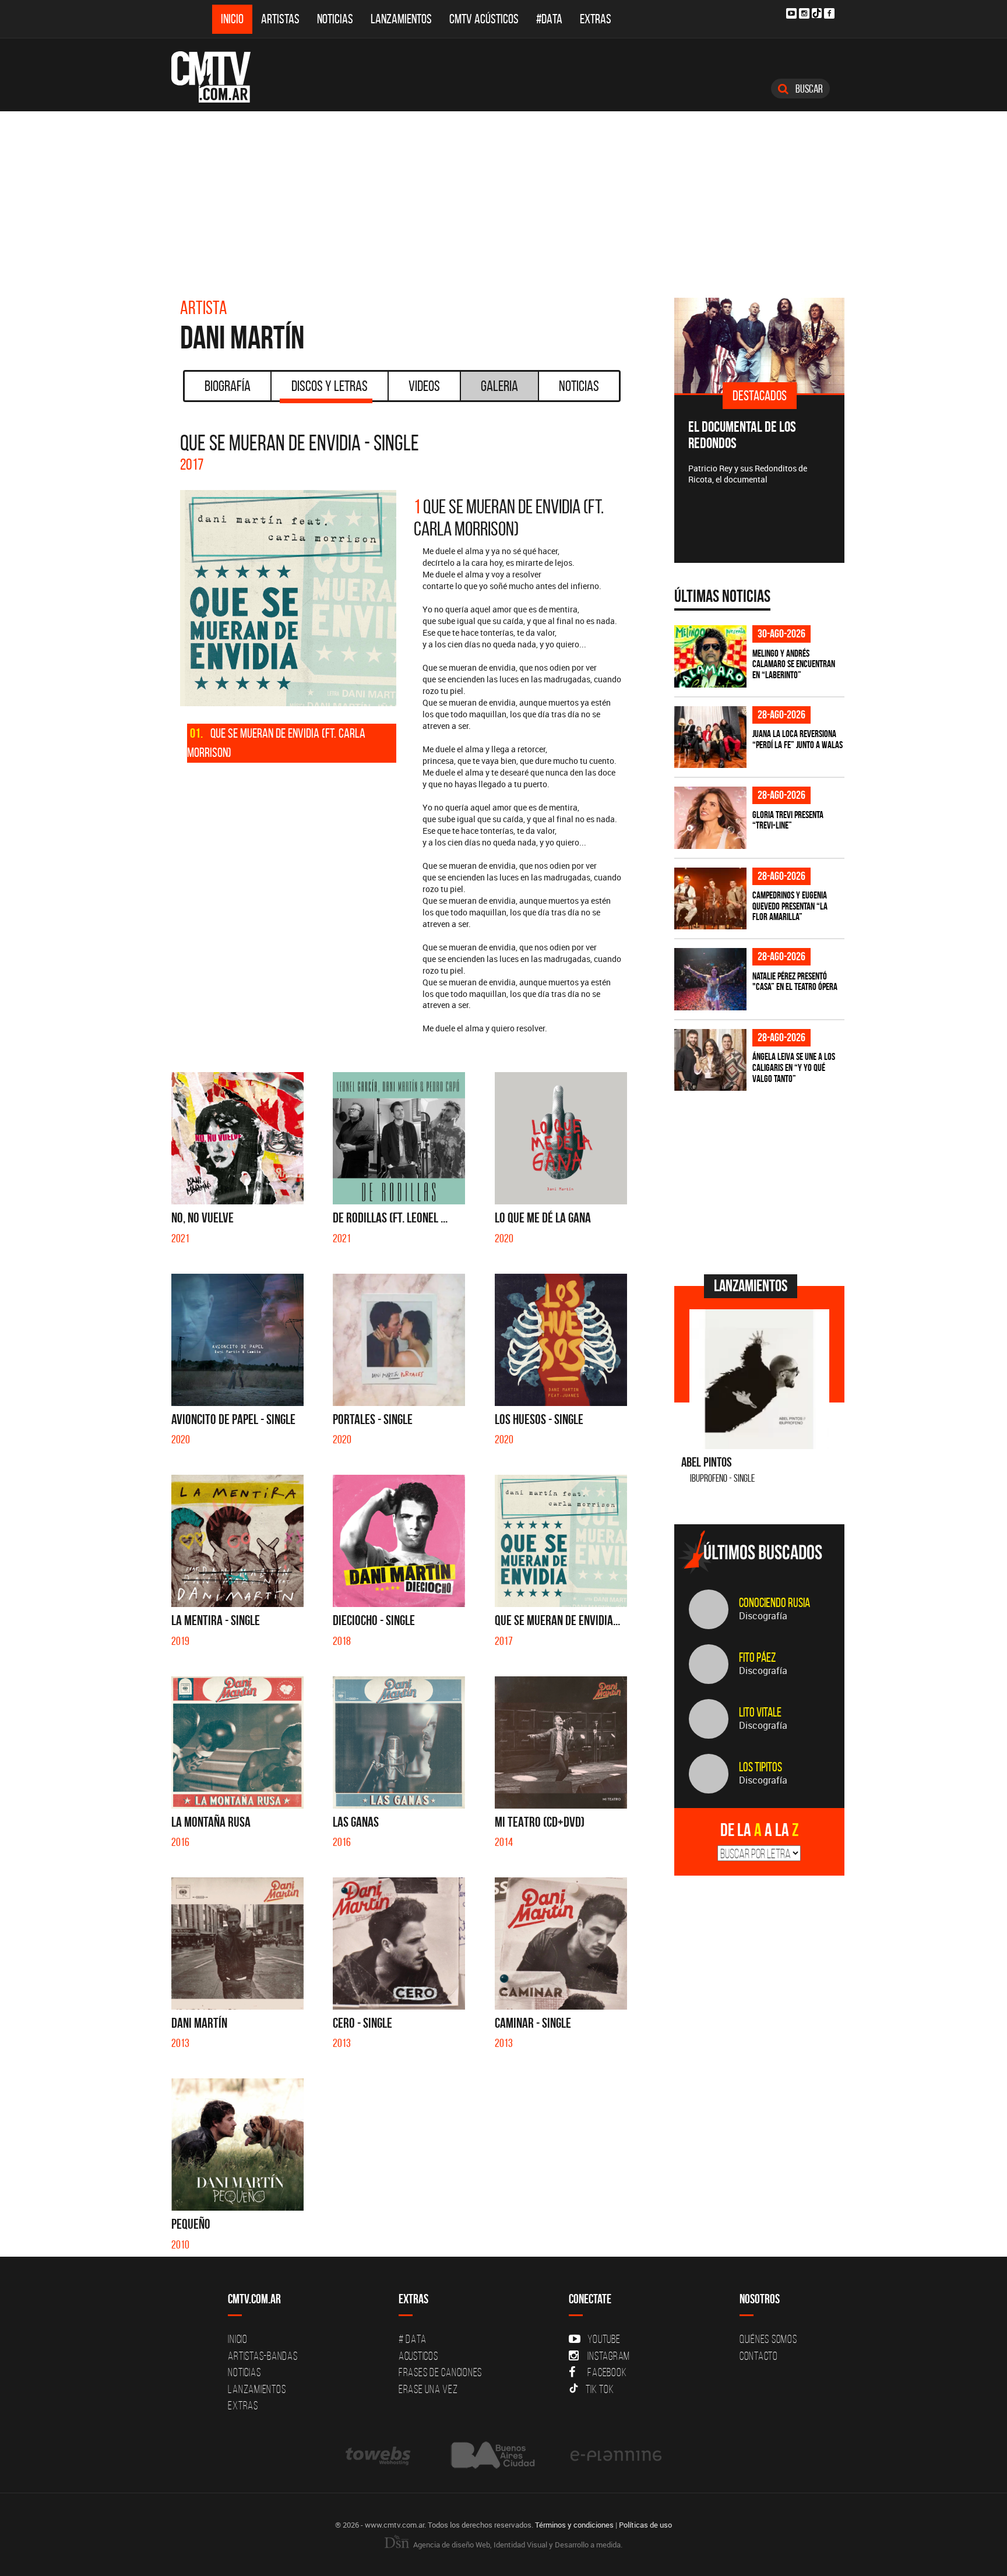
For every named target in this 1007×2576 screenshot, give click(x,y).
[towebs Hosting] (379, 2455)
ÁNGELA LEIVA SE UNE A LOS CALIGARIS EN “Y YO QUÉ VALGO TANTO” (794, 1067)
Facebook (607, 2372)
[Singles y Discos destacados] (772, 346)
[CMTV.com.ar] (219, 77)
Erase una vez (428, 2389)
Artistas (280, 19)
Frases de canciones (440, 2372)
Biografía (228, 386)
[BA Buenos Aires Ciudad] (492, 2455)
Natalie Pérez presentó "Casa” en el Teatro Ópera (795, 982)
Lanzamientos (401, 19)
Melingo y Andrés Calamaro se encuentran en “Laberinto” (794, 664)
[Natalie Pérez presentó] (710, 979)
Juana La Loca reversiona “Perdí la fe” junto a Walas (797, 739)
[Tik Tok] (817, 13)
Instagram (609, 2356)
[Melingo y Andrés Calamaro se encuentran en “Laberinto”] (710, 656)
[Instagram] (804, 13)
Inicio (232, 19)
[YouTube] (791, 13)
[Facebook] (829, 13)
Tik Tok (600, 2389)
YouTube (604, 2339)
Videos (424, 386)
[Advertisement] (503, 199)
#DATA (549, 19)
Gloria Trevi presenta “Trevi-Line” (788, 820)
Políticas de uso (645, 2525)
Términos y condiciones (574, 2525)
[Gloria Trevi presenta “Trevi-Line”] (710, 818)
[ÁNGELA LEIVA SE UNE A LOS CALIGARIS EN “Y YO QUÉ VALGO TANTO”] (710, 1060)
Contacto (759, 2356)
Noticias (335, 19)
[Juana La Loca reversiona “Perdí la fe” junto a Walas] (710, 737)
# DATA (413, 2339)
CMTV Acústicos (484, 19)
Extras (596, 19)
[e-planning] (616, 2455)
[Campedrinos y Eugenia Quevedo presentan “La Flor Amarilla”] (710, 899)
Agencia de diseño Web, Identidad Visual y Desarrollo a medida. (517, 2545)
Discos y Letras (330, 386)
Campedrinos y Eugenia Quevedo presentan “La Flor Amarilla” (790, 906)
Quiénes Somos (768, 2339)
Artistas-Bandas (263, 2356)
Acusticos (418, 2356)
